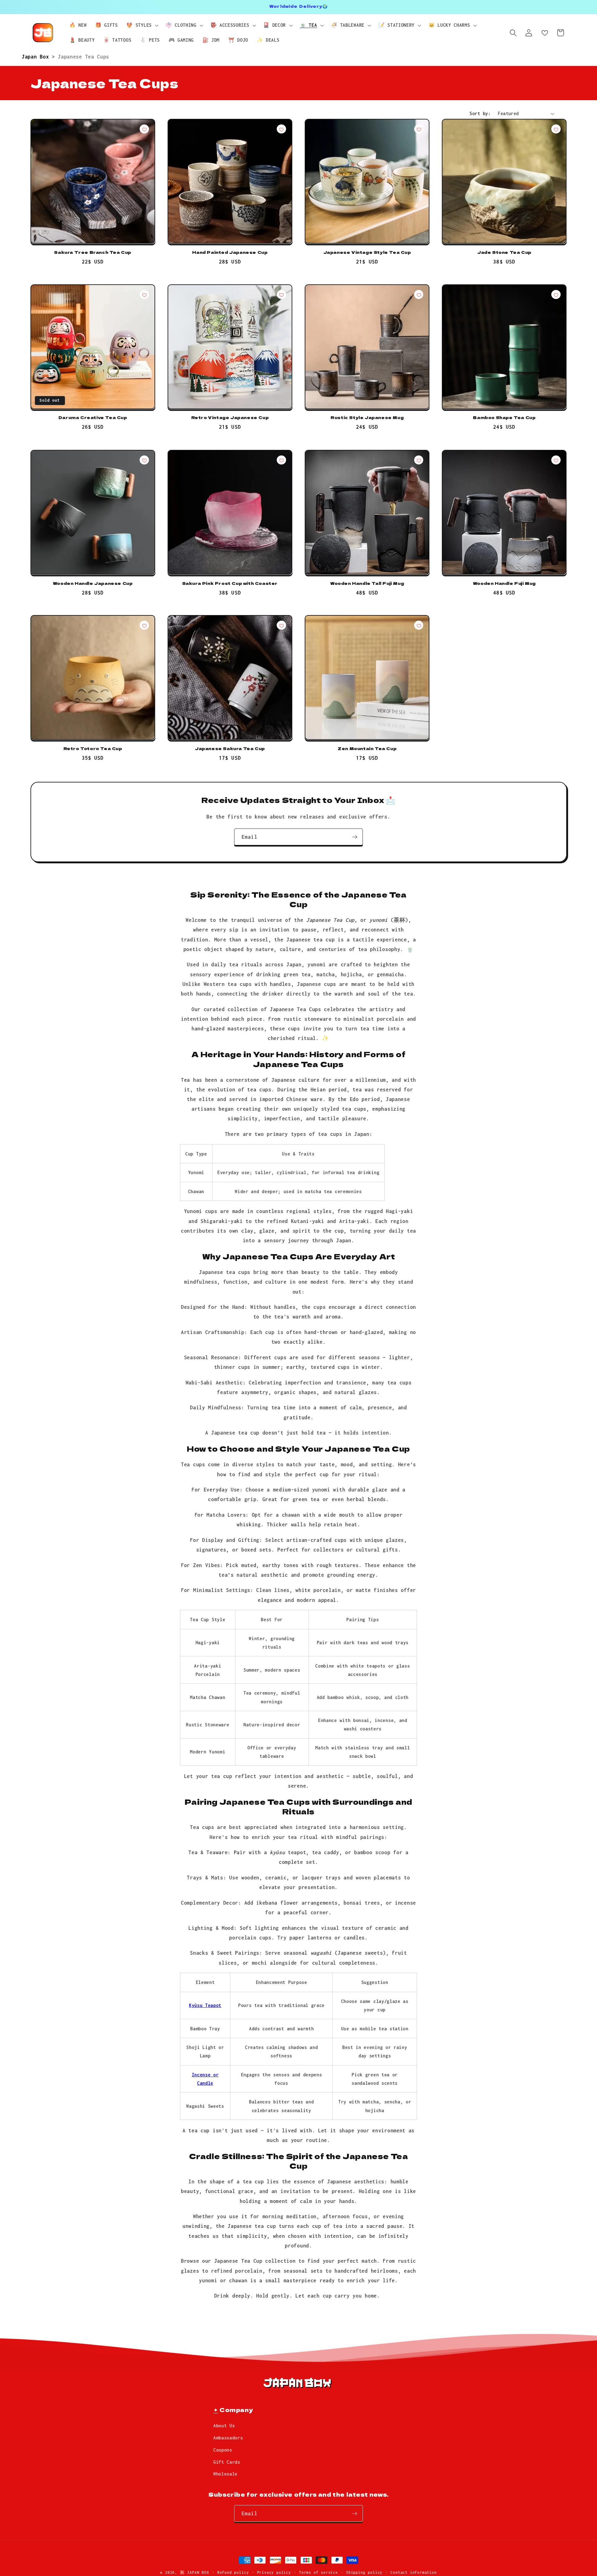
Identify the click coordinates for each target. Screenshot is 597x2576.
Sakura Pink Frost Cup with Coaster (230, 583)
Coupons (223, 2450)
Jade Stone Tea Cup (504, 252)
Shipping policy (364, 2572)
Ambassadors (228, 2438)
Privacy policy (274, 2572)
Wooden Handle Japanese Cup (93, 583)
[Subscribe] (355, 837)
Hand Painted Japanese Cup (230, 252)
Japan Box (37, 56)
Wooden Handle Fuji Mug (504, 583)
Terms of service (319, 2572)
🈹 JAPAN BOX (194, 2572)
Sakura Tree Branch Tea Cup (93, 252)
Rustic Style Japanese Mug (367, 418)
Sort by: (480, 113)
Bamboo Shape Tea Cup (504, 418)
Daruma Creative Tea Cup (93, 418)
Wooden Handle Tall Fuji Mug (367, 583)
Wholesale (225, 2474)
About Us (224, 2426)
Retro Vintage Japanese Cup (230, 418)
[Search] (513, 33)
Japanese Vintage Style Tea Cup (367, 252)
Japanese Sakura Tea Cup (230, 749)
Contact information (414, 2572)
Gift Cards (227, 2462)
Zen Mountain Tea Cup (367, 749)
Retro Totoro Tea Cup (93, 749)
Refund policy (233, 2572)
